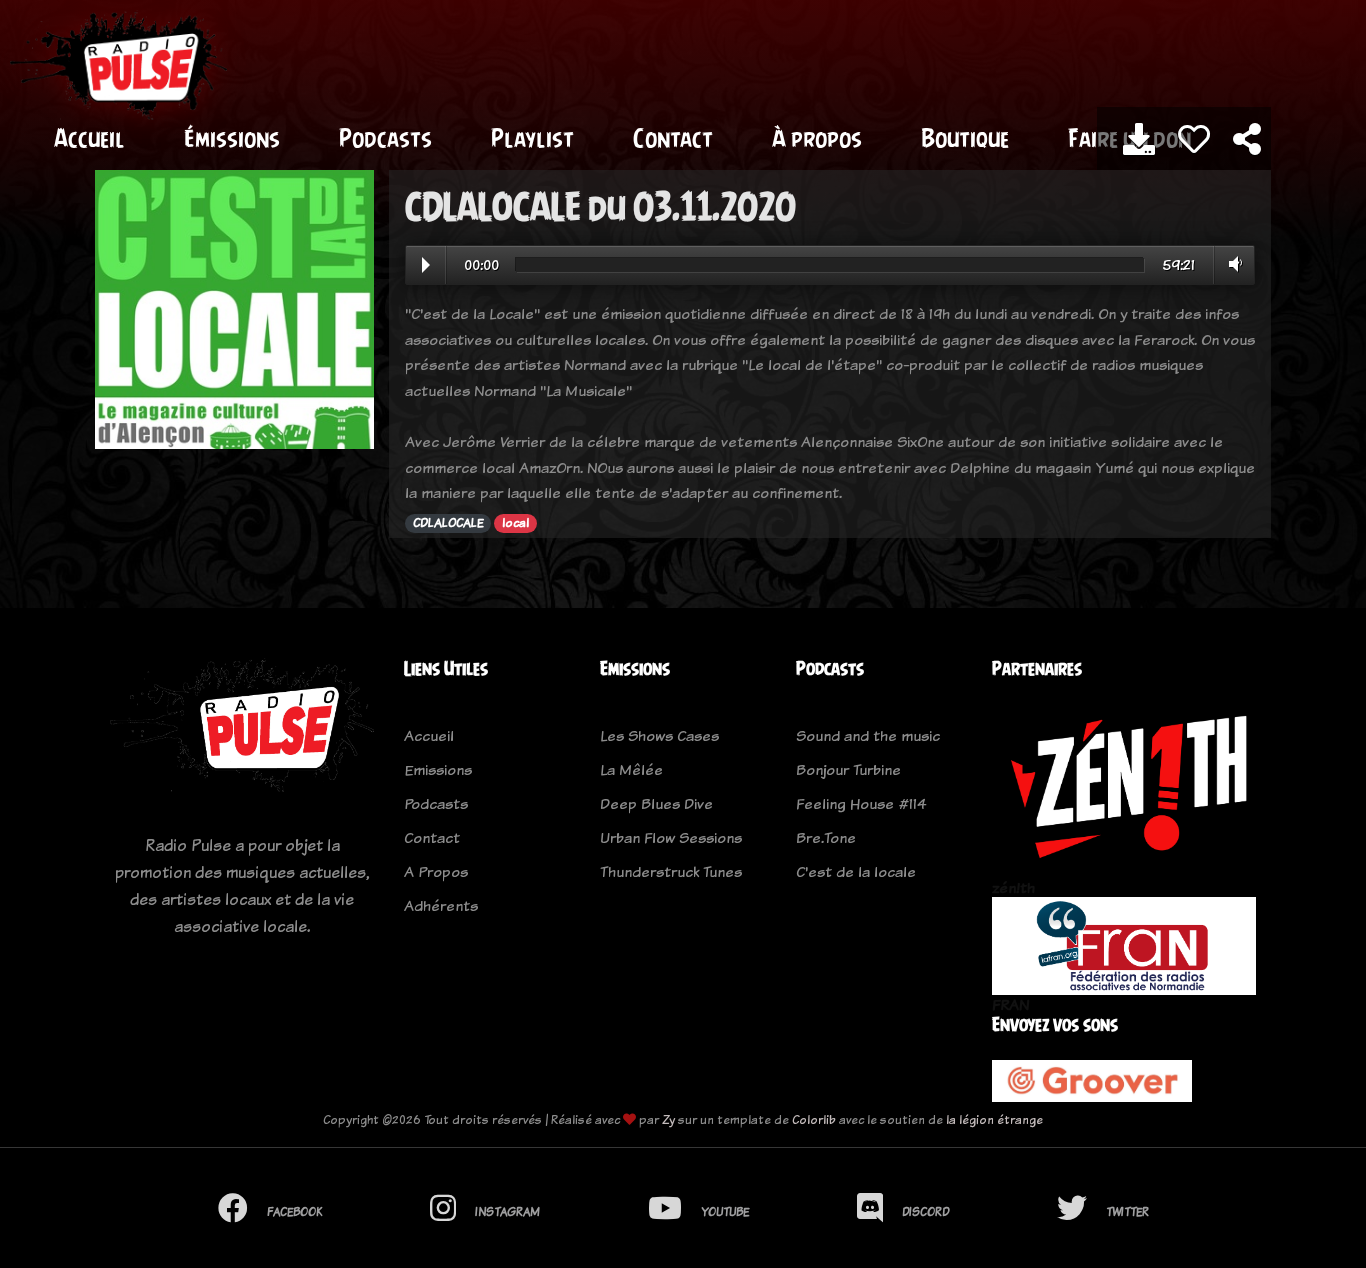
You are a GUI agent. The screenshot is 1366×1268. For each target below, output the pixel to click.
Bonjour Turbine (848, 769)
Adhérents (441, 905)
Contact (673, 138)
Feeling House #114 (861, 803)
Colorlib (814, 1119)
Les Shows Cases (659, 735)
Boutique (965, 138)
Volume (1231, 264)
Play (426, 265)
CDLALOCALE (448, 523)
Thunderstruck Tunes (671, 871)
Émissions (232, 138)
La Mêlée (631, 769)
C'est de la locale (856, 871)
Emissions (438, 769)
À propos (817, 138)
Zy (668, 1119)
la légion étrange (994, 1119)
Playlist (532, 138)
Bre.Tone (826, 837)
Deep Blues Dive (656, 803)
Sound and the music (868, 735)
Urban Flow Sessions (671, 837)
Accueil (89, 138)
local (515, 523)
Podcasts (385, 138)
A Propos (436, 871)
